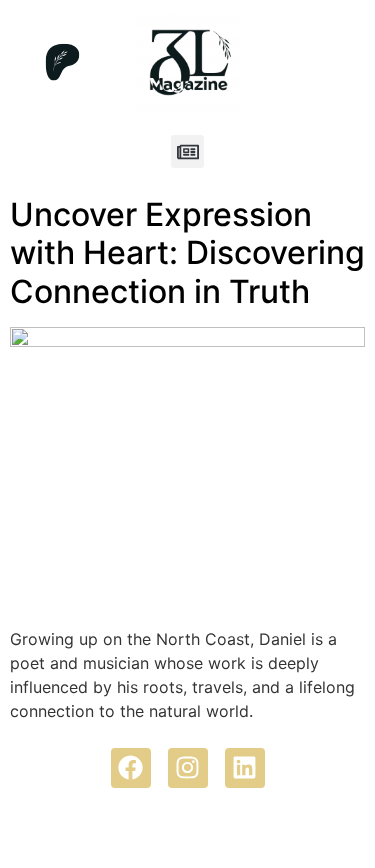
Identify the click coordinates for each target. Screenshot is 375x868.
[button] (187, 151)
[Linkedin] (245, 768)
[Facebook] (131, 768)
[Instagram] (188, 768)
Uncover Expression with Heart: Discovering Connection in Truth (187, 253)
